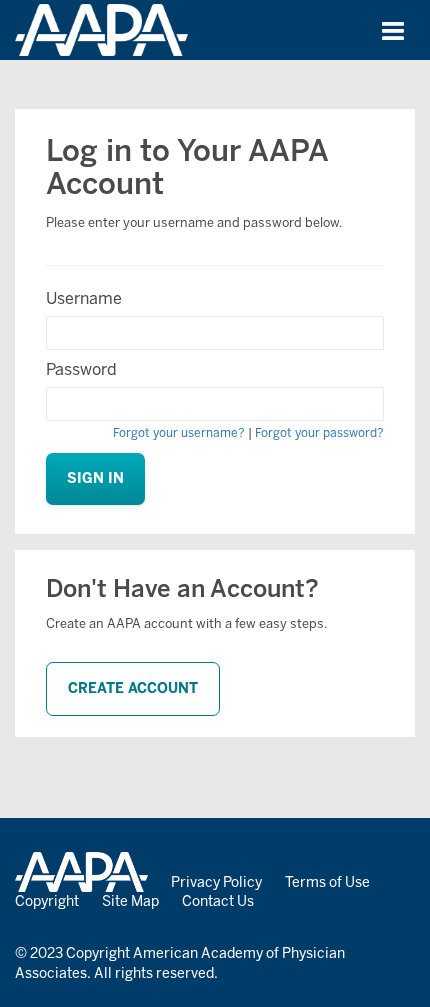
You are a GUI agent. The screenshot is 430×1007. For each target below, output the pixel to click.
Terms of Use (327, 882)
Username (84, 298)
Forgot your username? (179, 433)
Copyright (47, 901)
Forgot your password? (319, 433)
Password (81, 369)
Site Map (130, 901)
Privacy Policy (216, 882)
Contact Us (218, 901)
